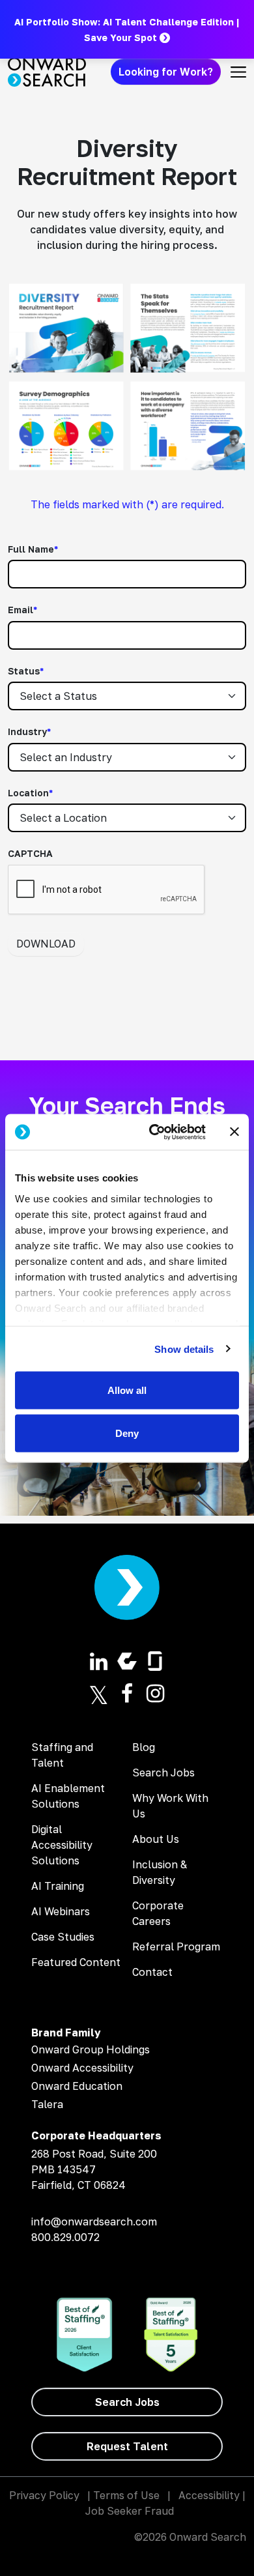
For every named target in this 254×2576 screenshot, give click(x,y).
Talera (47, 2104)
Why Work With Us (170, 1806)
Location (30, 793)
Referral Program (176, 1946)
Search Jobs (163, 1773)
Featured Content (76, 1962)
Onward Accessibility (82, 2068)
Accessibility (209, 2495)
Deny (127, 1433)
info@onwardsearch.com (94, 2221)
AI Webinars (61, 1911)
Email (22, 610)
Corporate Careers (158, 1913)
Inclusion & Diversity (160, 1872)
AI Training (58, 1886)
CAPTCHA (30, 853)
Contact (152, 1972)
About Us (156, 1839)
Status (26, 671)
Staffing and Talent (62, 1755)
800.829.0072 (65, 2237)
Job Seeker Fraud (130, 2511)
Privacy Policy (44, 2495)
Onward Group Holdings (91, 2049)
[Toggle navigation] (238, 72)
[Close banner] (234, 1132)
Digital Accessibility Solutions (62, 1845)
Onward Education (77, 2086)
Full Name (33, 549)
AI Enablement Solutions (68, 1796)
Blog (144, 1747)
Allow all (127, 1390)
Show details (184, 1349)
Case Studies (63, 1937)
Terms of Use (126, 2495)
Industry (29, 731)
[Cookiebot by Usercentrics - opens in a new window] (154, 1132)
